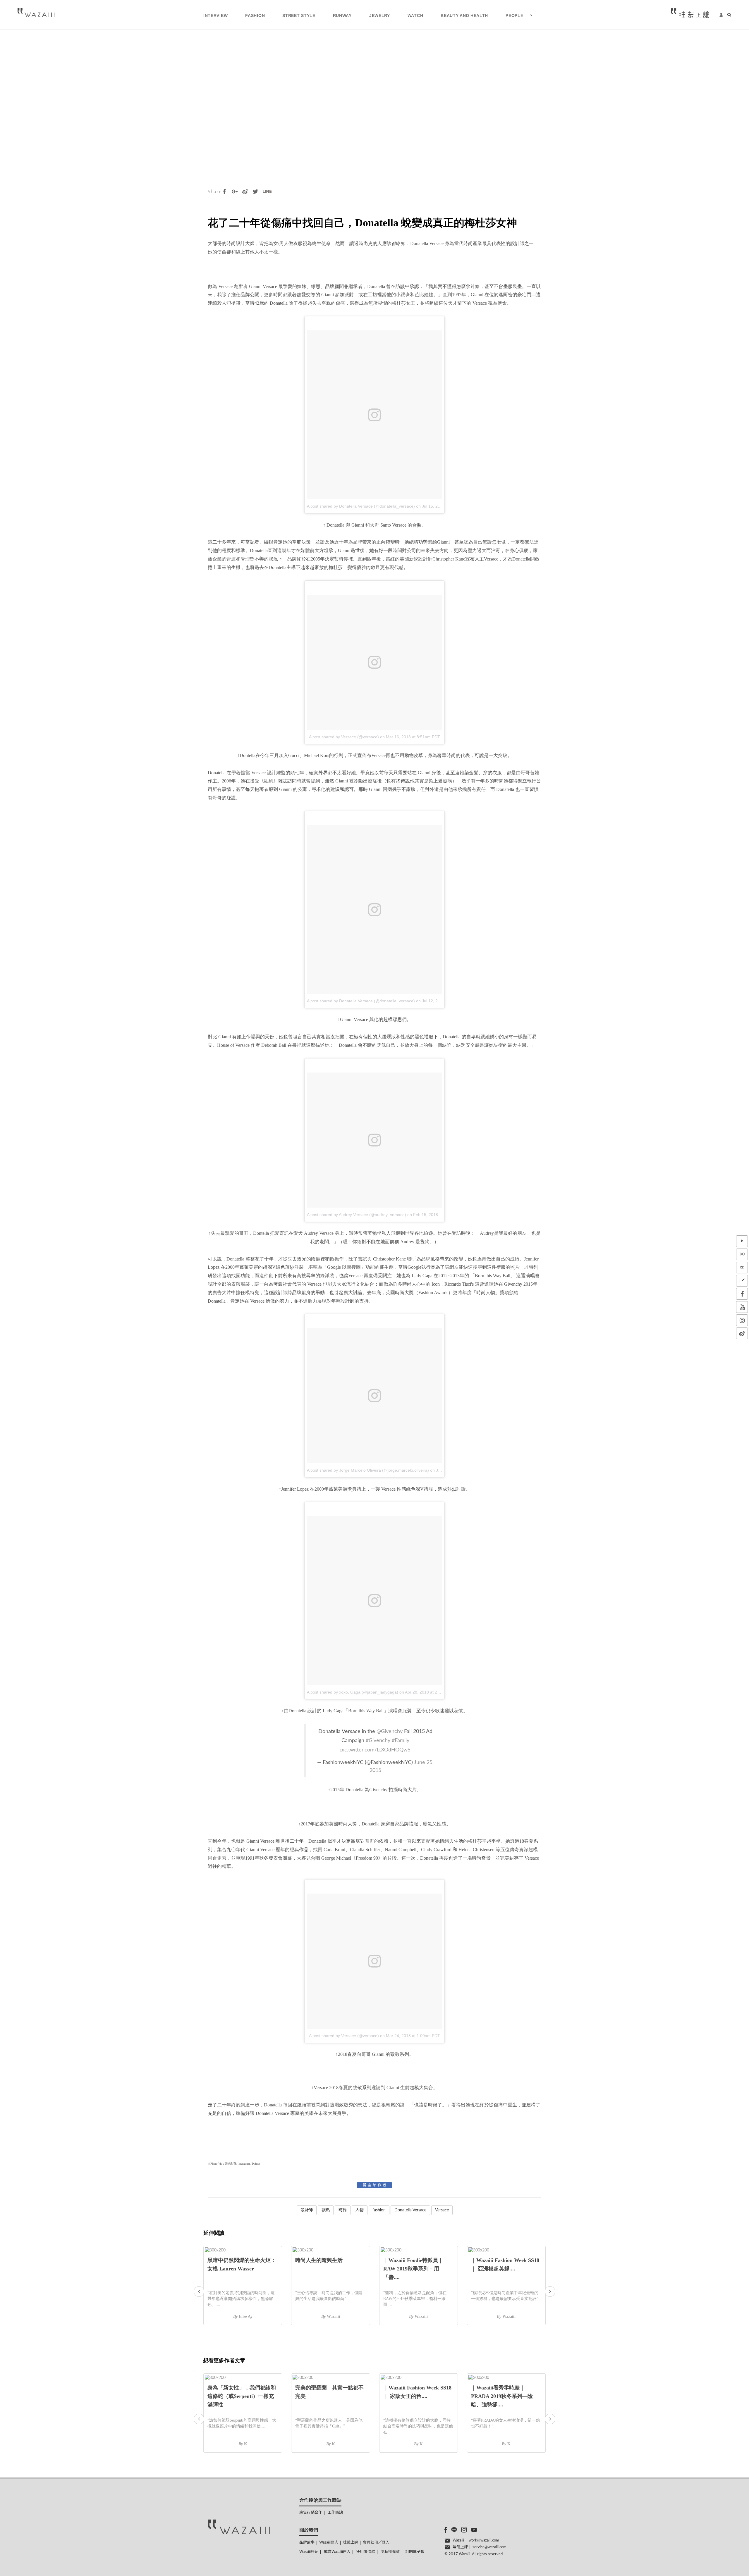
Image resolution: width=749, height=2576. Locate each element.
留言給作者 (375, 2185)
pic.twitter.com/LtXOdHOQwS (375, 1750)
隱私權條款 (390, 2552)
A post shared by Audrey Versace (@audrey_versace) (357, 1215)
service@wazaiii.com (489, 2547)
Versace (442, 2210)
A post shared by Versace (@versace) (344, 737)
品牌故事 (307, 2543)
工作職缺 (335, 2513)
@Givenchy (390, 1731)
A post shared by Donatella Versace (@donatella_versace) (361, 506)
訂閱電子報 (415, 2552)
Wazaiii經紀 (309, 2552)
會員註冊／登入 (376, 2543)
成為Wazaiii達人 (337, 2552)
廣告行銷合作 (311, 2513)
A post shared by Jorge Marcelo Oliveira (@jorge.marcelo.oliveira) (368, 1470)
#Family (401, 1740)
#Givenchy (378, 1740)
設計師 (307, 2210)
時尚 (343, 2210)
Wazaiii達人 (329, 2543)
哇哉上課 (351, 2543)
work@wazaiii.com (484, 2540)
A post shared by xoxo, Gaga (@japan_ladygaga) (353, 1692)
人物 (360, 2210)
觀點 (326, 2210)
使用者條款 (366, 2552)
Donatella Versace (410, 2210)
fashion (379, 2210)
